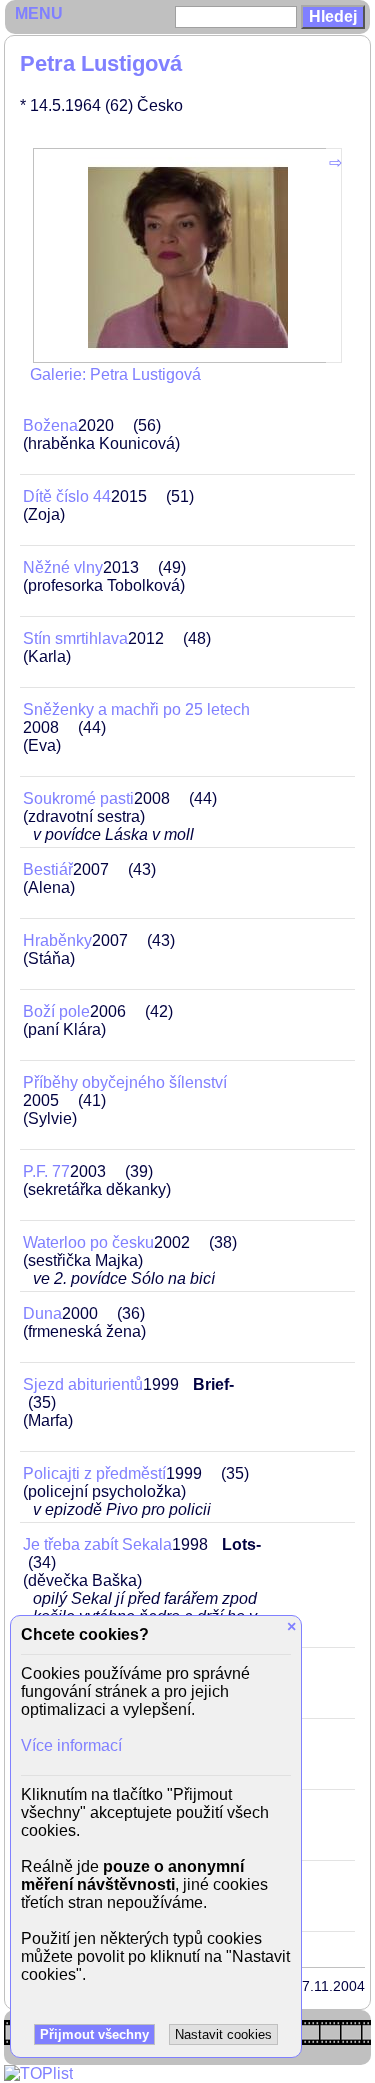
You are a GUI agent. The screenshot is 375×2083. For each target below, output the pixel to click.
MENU (39, 13)
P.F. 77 (46, 1171)
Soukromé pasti (78, 798)
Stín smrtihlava (75, 638)
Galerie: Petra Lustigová (115, 374)
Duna (42, 1313)
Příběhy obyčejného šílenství (125, 1082)
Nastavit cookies (223, 2034)
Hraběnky (57, 940)
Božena (50, 425)
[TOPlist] (38, 2073)
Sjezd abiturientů (83, 1384)
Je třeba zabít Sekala (97, 1544)
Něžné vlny (63, 567)
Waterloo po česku (88, 1242)
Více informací (71, 1745)
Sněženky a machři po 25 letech (136, 709)
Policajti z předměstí (94, 1473)
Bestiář (48, 869)
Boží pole (56, 1011)
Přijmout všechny (94, 2034)
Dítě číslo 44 (67, 496)
